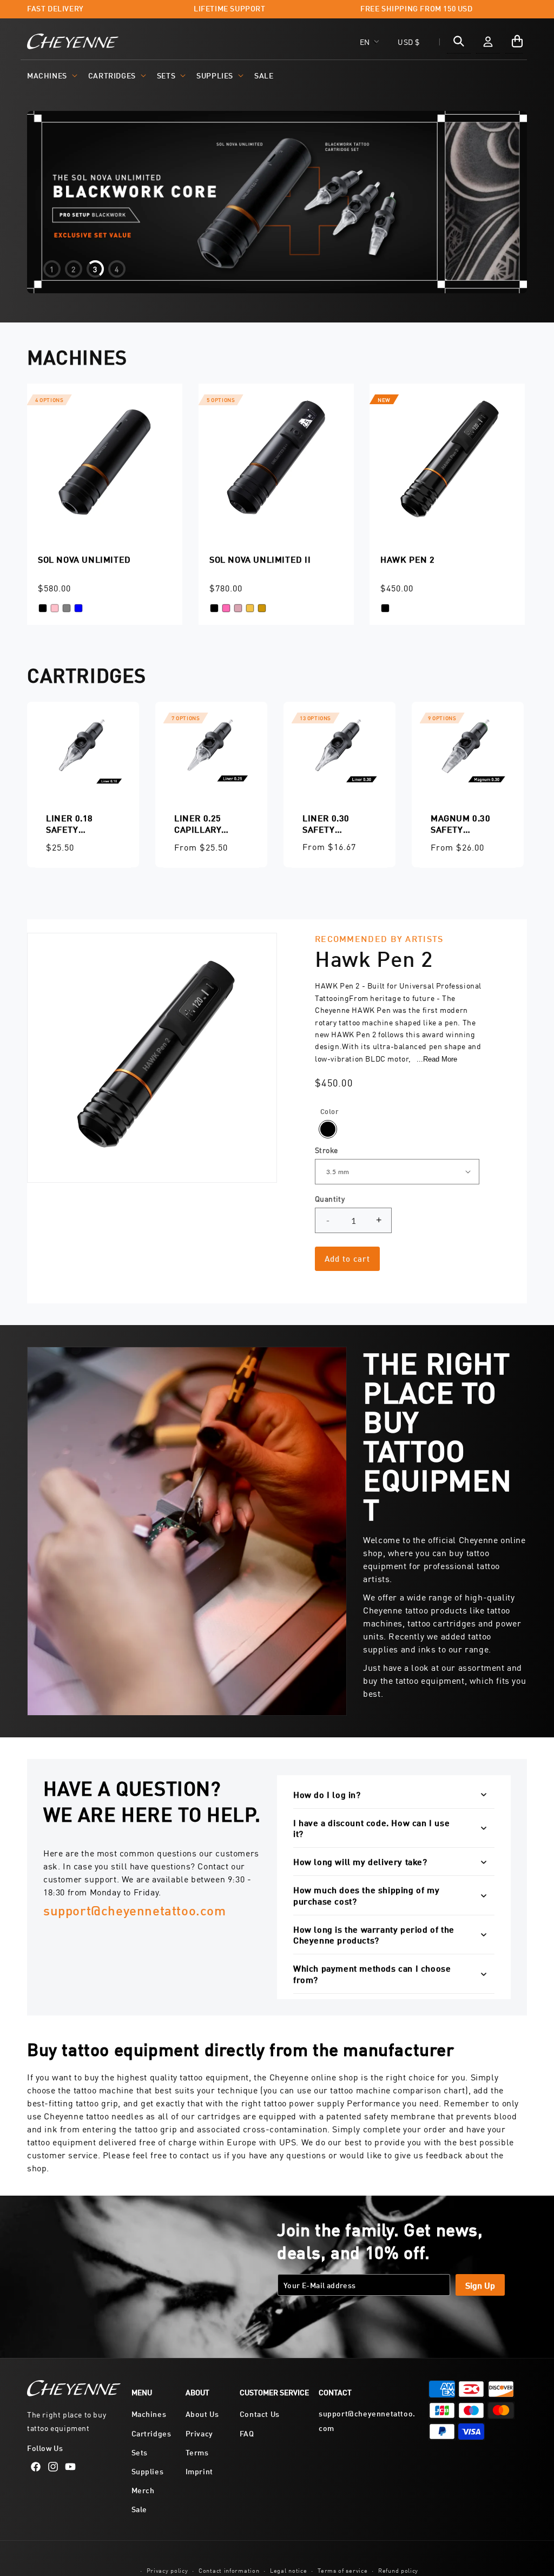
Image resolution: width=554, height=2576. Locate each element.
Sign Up (480, 2285)
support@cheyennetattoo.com (135, 1910)
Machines (47, 75)
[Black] (328, 1129)
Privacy (199, 2433)
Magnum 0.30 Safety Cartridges (461, 823)
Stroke (326, 1150)
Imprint (199, 2471)
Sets (166, 75)
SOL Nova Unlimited (84, 559)
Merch (143, 2490)
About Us (202, 2413)
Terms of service (342, 2570)
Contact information (229, 2570)
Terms (197, 2452)
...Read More (437, 1059)
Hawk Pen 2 (408, 559)
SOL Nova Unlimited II (260, 559)
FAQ (247, 2433)
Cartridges (112, 75)
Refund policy (398, 2570)
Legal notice (288, 2570)
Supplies (215, 75)
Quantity (330, 1198)
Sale (139, 2509)
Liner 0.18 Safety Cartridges (73, 823)
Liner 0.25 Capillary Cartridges (201, 823)
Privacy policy (167, 2570)
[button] (51, 75)
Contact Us (260, 2413)
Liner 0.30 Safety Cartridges (329, 823)
